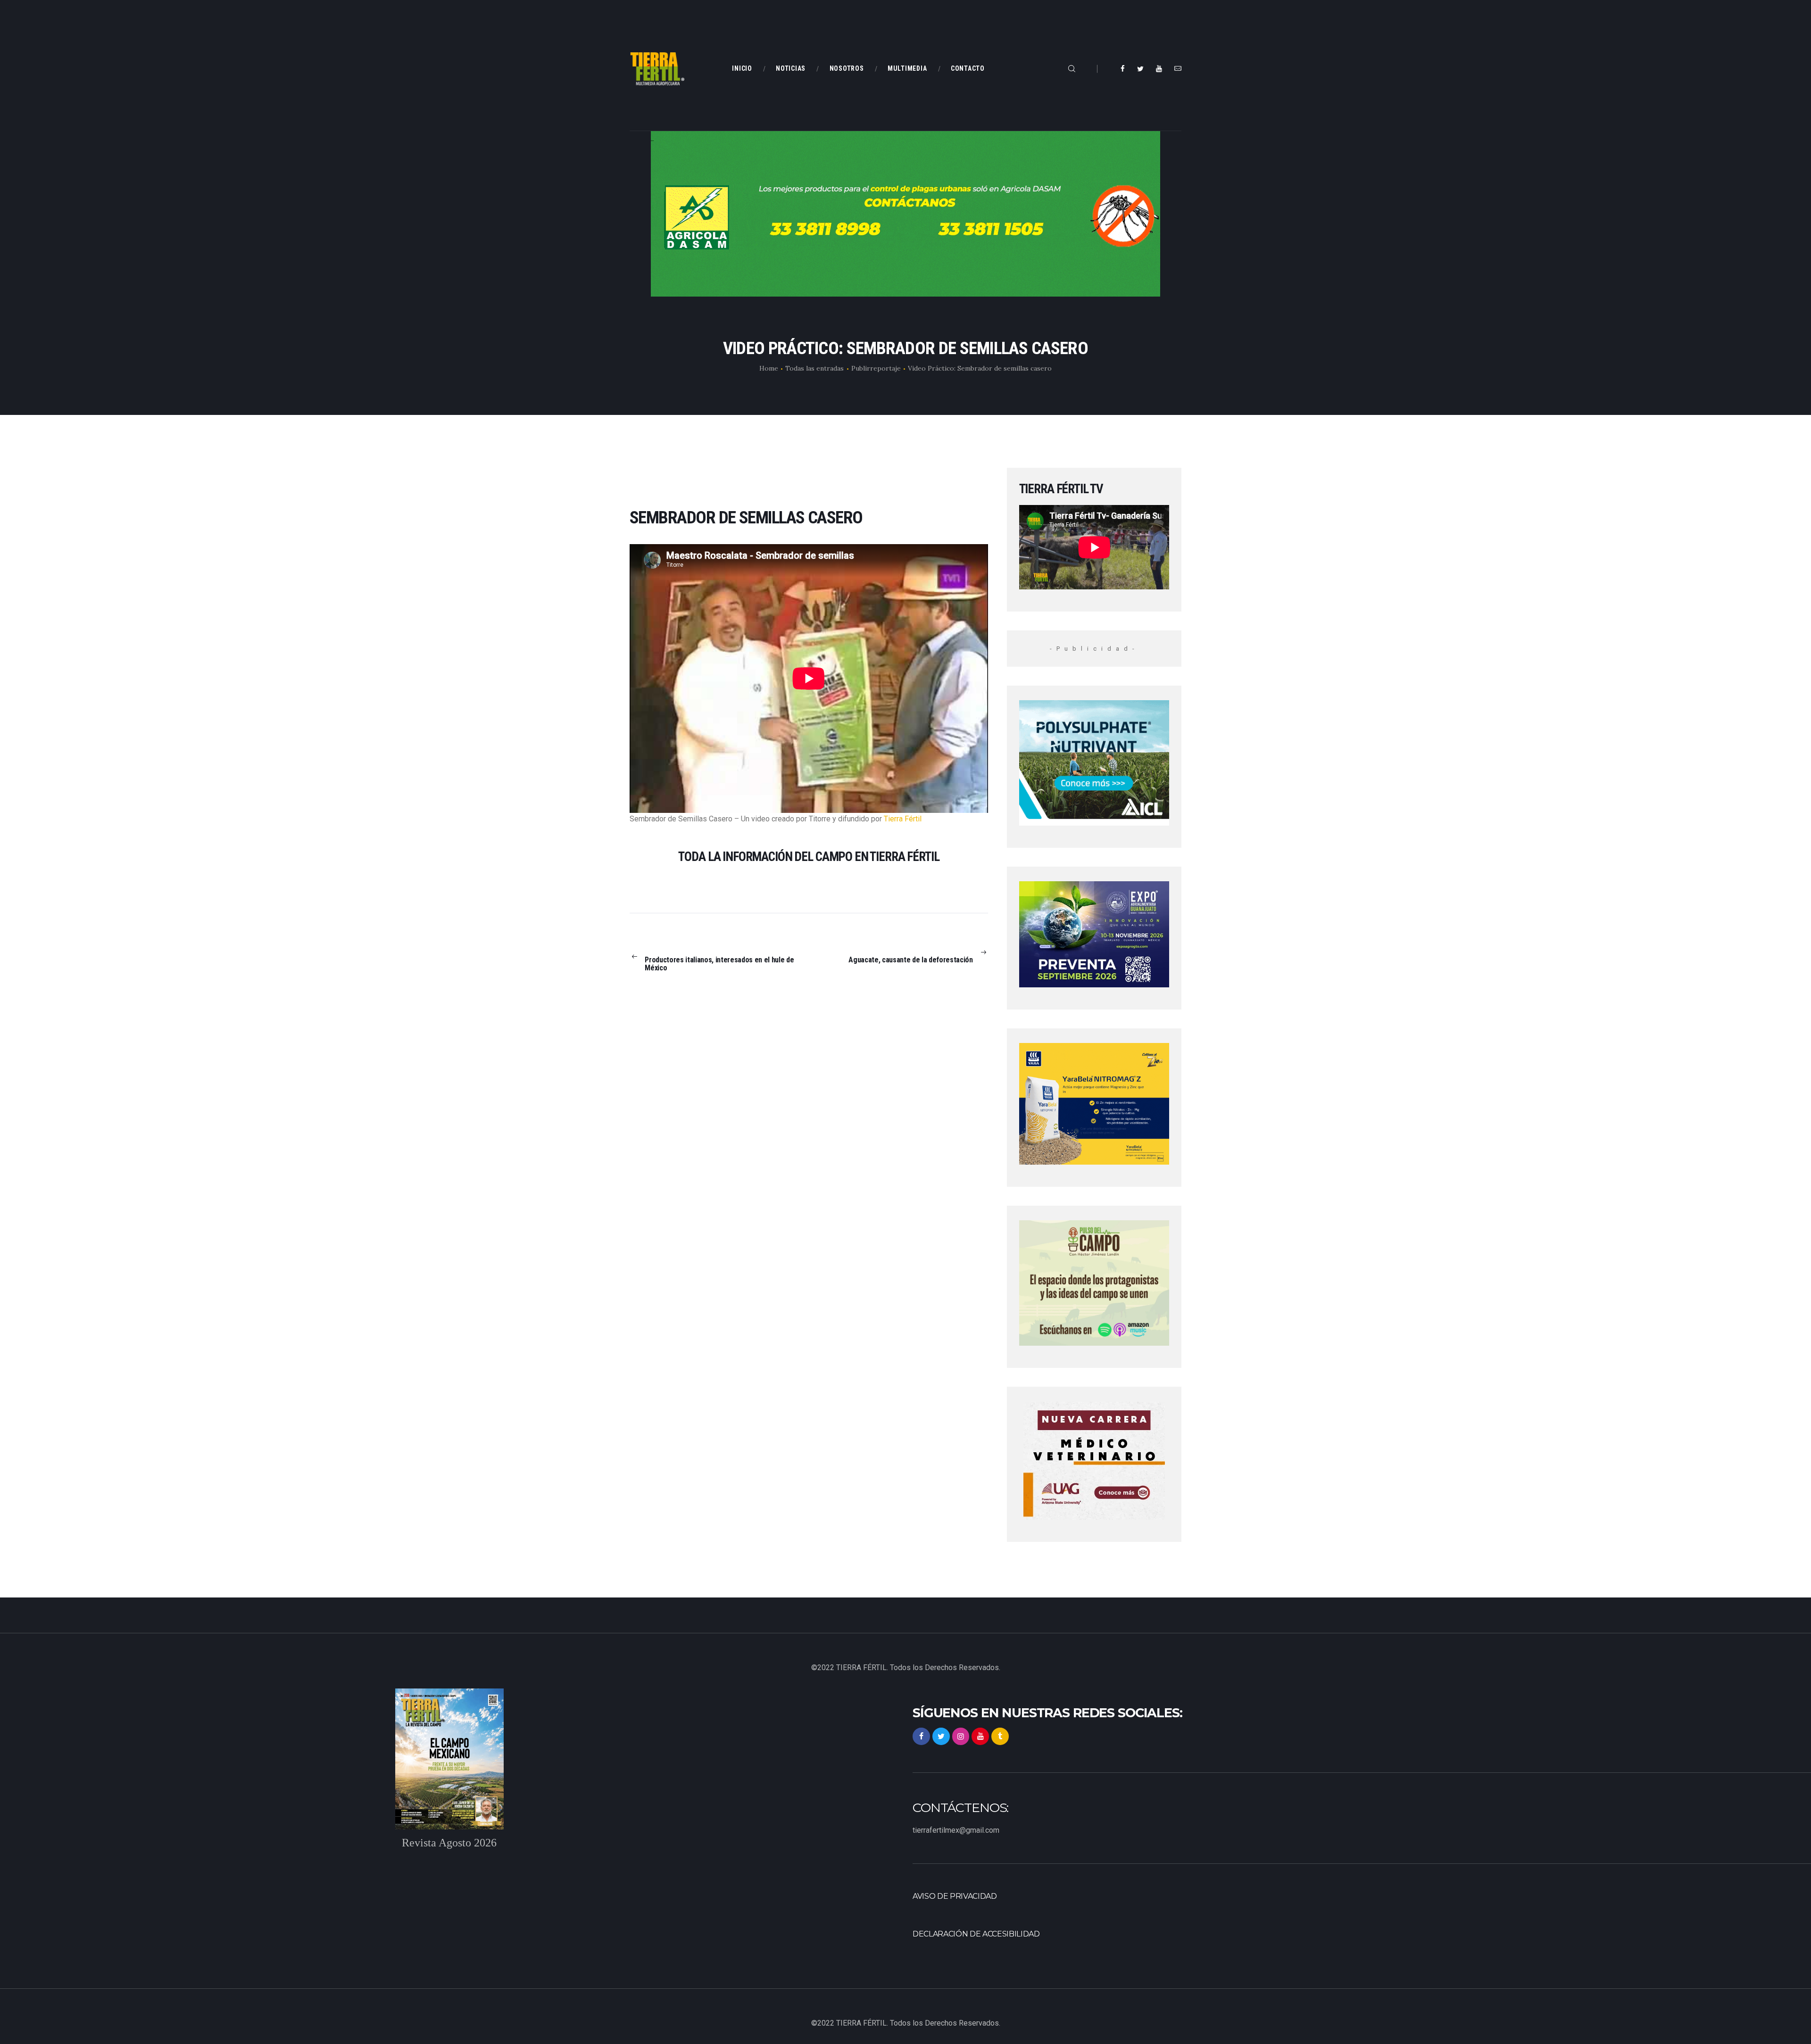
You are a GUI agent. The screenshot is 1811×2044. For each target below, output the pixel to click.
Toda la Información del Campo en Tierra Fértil (809, 857)
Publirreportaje (876, 368)
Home (769, 368)
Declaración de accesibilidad (976, 1934)
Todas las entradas (814, 368)
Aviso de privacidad (955, 1896)
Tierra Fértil (903, 819)
